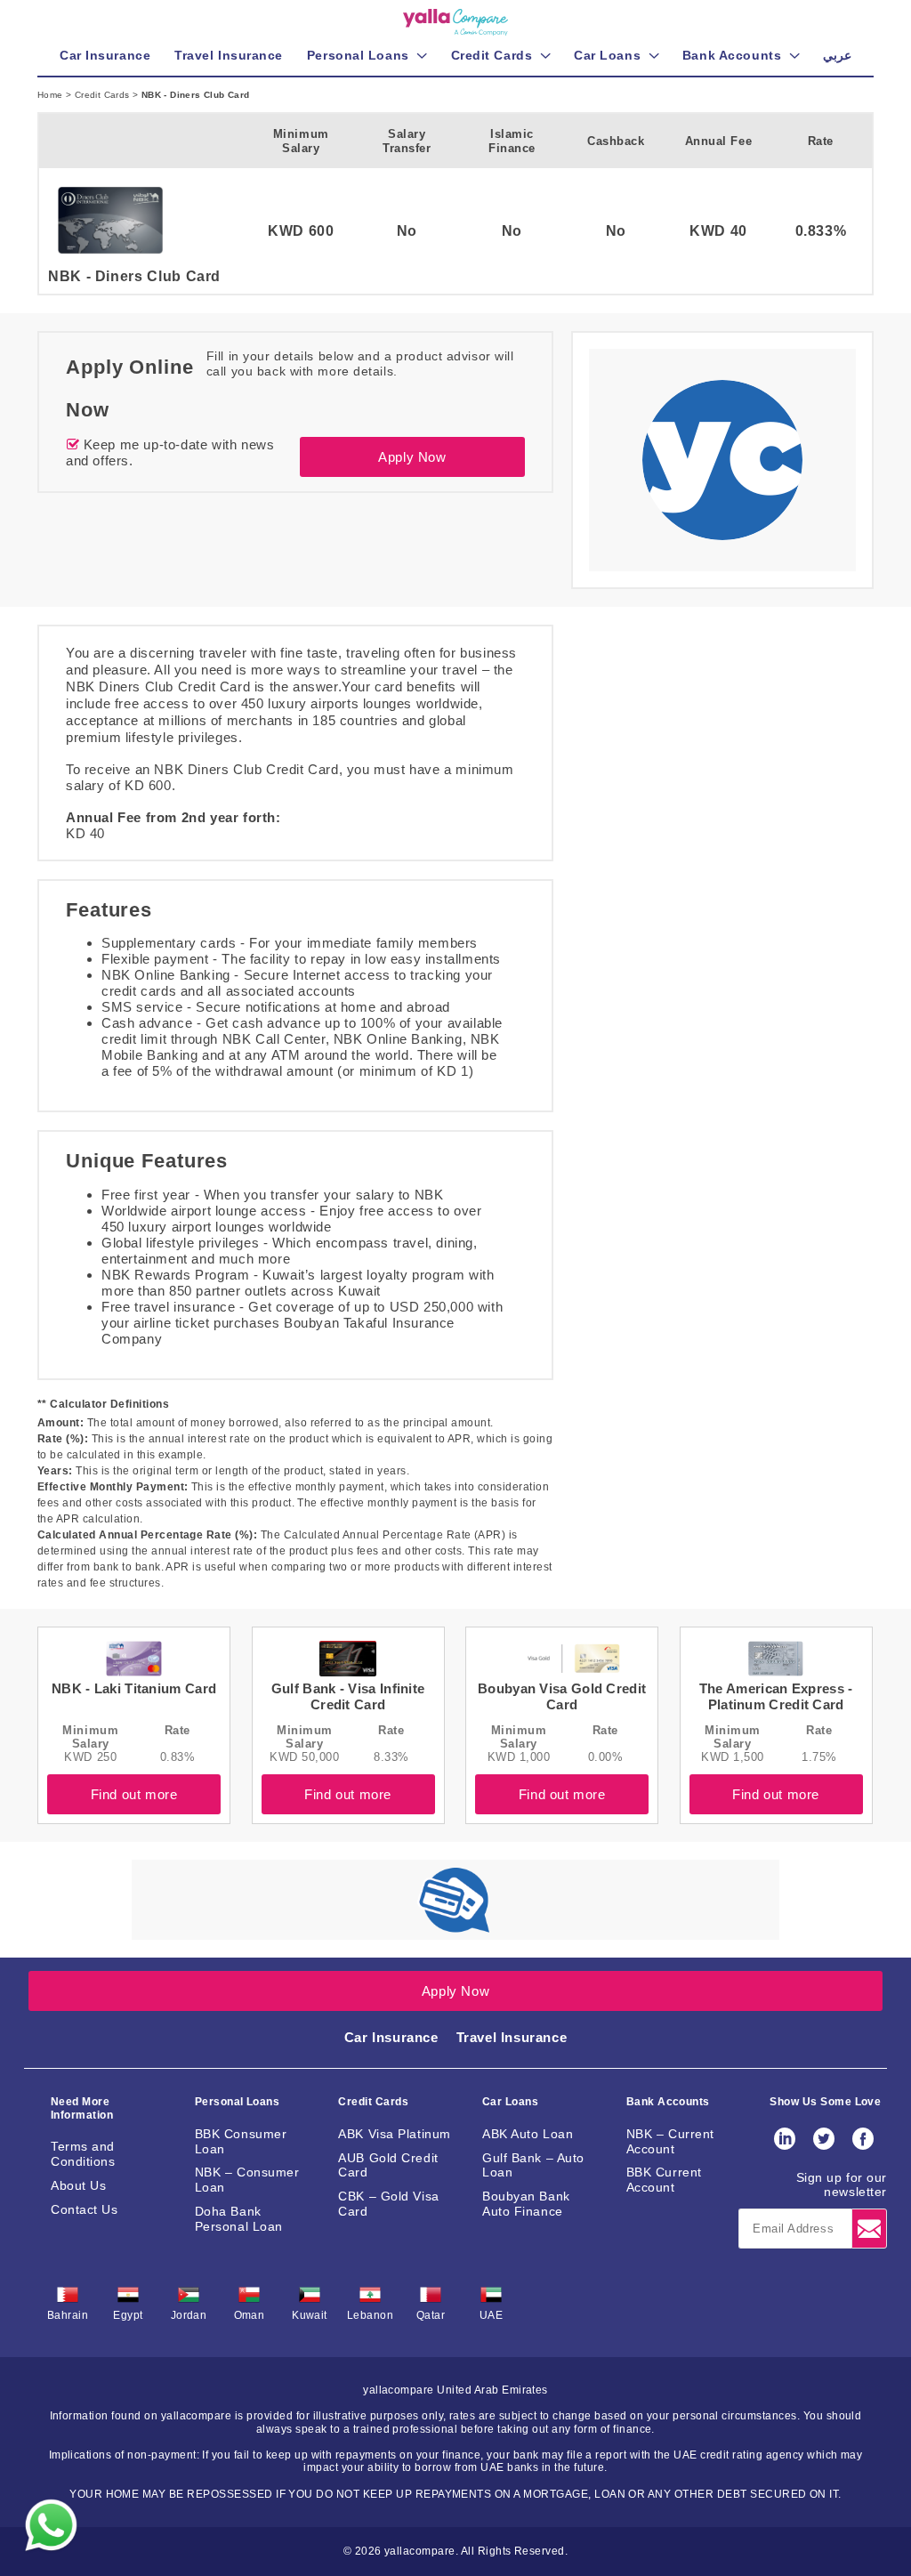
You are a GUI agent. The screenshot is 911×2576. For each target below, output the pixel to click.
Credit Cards (104, 95)
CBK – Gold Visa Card (388, 2204)
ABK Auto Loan (528, 2134)
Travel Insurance (512, 2037)
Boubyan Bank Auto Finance (526, 2204)
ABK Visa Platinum (395, 2134)
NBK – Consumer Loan (247, 2180)
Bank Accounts (668, 2102)
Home (52, 95)
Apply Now (412, 457)
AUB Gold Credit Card (388, 2165)
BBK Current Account (664, 2180)
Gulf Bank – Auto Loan (533, 2165)
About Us (78, 2185)
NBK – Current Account (670, 2141)
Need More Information (82, 2108)
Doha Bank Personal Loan (239, 2219)
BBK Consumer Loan (241, 2141)
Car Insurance (391, 2037)
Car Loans (510, 2102)
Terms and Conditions (83, 2154)
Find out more (134, 1794)
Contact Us (85, 2209)
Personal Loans (238, 2102)
